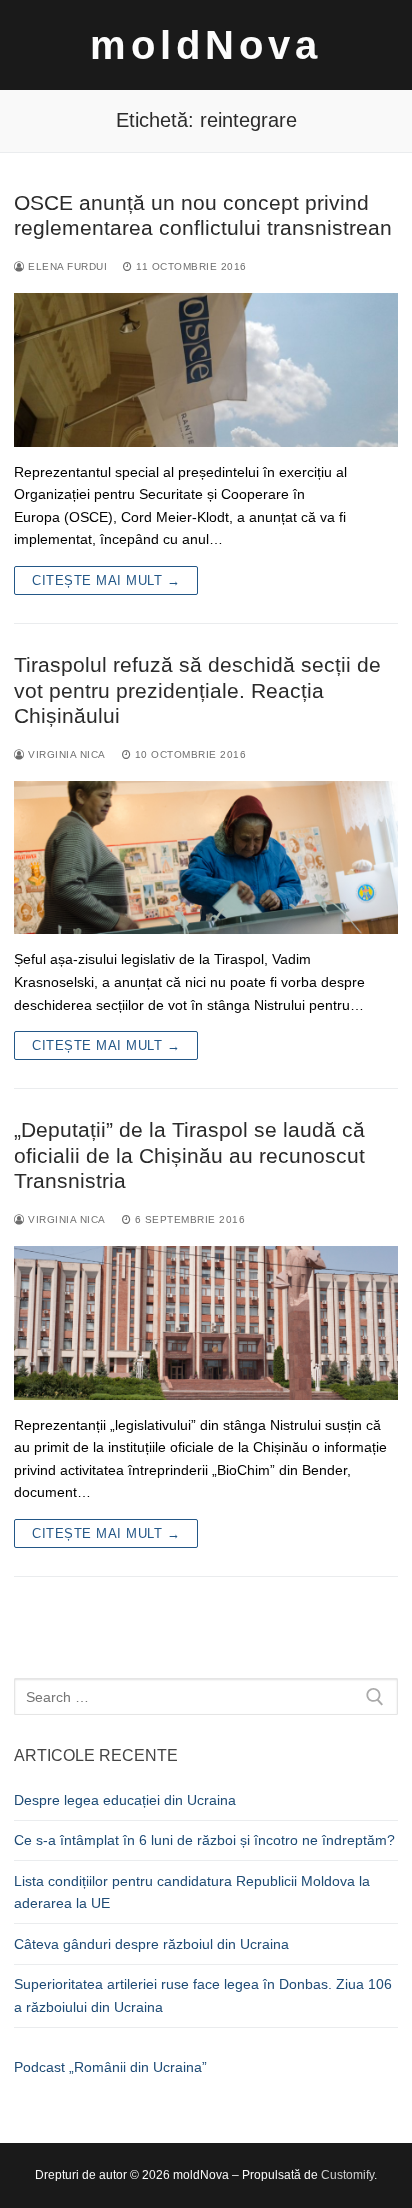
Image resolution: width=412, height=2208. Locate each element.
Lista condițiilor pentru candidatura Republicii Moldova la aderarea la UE (192, 1892)
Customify (347, 2175)
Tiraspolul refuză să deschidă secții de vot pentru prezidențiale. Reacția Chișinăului (197, 690)
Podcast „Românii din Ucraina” (110, 2067)
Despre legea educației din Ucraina (125, 1800)
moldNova (206, 45)
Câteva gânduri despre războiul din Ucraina (151, 1944)
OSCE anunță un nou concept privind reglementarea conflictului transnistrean (203, 215)
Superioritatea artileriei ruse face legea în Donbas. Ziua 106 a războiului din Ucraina (203, 1995)
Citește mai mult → (106, 580)
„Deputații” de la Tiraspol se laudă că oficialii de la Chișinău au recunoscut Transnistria (189, 1155)
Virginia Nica (65, 754)
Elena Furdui (66, 266)
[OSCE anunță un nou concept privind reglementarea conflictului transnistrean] (206, 370)
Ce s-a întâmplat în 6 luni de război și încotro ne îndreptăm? (204, 1840)
